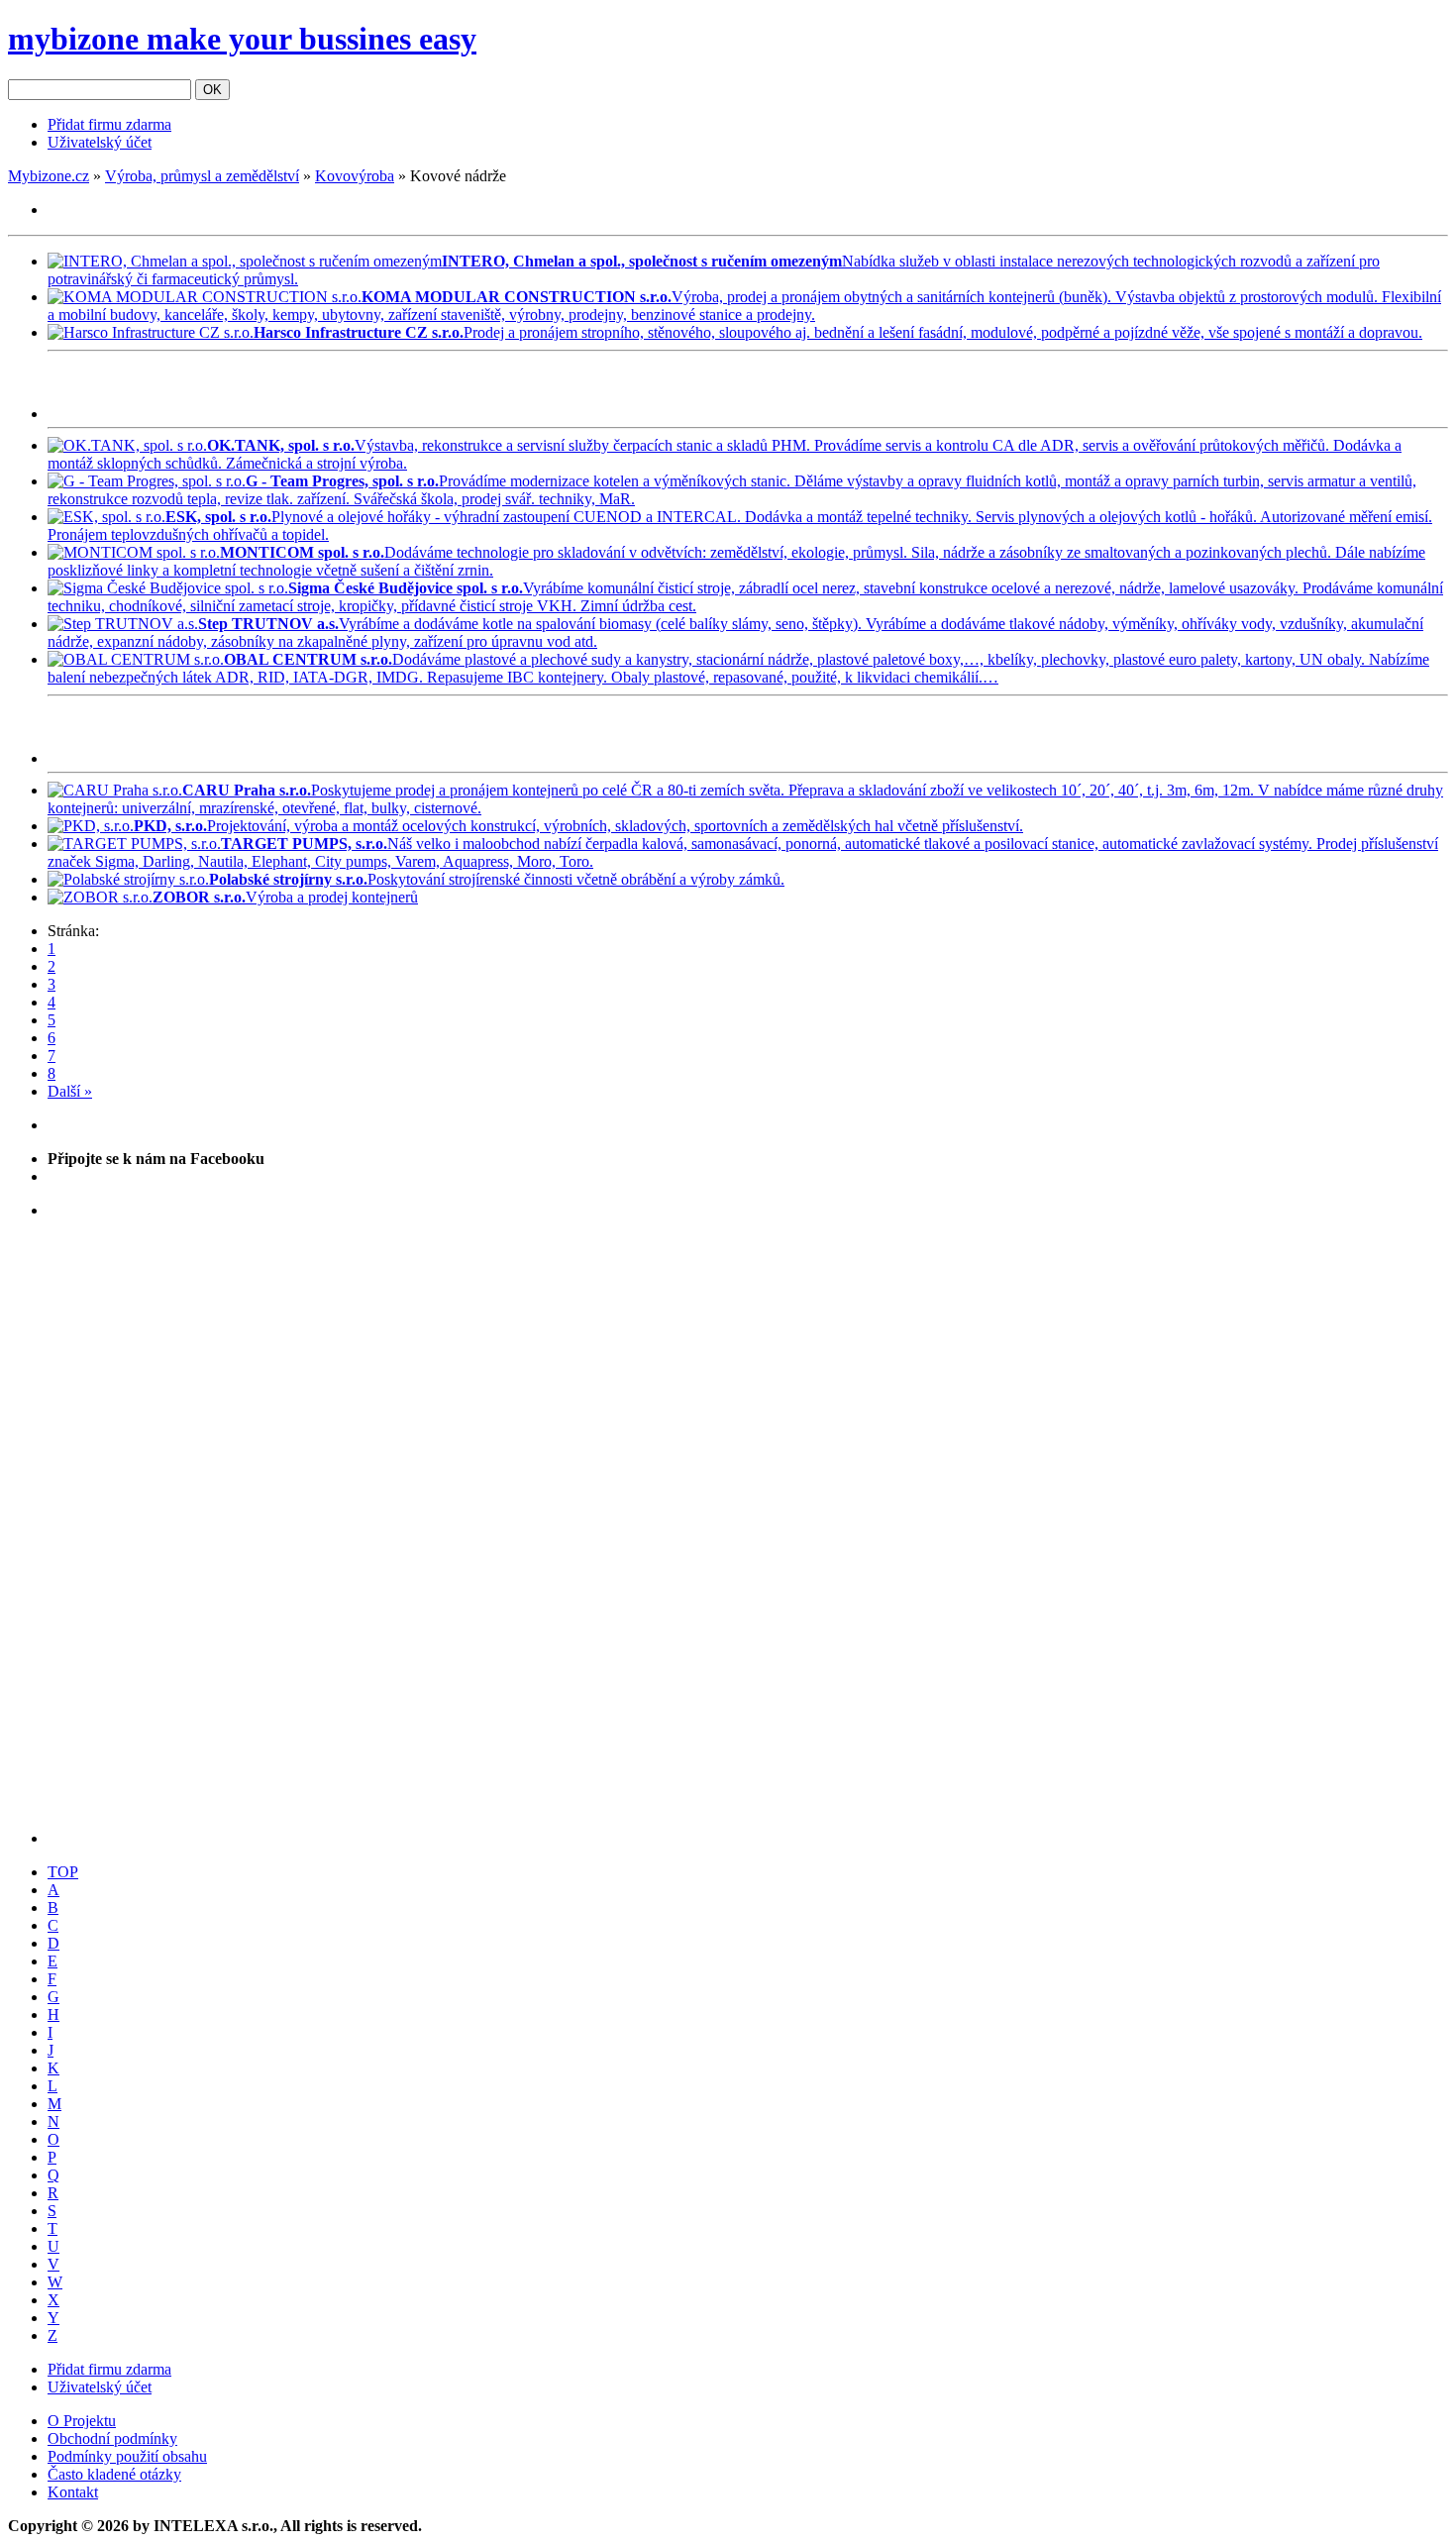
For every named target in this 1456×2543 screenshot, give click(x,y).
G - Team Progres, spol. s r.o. (342, 481)
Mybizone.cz (49, 176)
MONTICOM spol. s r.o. (302, 552)
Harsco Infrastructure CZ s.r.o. (359, 332)
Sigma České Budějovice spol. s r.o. (406, 588)
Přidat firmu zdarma (109, 124)
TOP (63, 1872)
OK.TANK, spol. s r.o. (281, 445)
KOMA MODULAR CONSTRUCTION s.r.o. (517, 297)
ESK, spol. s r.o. (218, 517)
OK (212, 90)
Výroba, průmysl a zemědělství (202, 176)
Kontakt (73, 2492)
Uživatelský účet (100, 142)
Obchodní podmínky (112, 2438)
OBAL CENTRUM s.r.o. (308, 659)
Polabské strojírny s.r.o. (288, 879)
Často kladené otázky (114, 2474)
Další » (70, 1091)
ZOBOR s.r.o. (199, 897)
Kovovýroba (355, 176)
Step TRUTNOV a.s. (268, 624)
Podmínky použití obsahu (127, 2456)
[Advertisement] (279, 389)
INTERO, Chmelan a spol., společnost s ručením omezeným (642, 261)
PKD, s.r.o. (170, 826)
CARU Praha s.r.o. (247, 790)
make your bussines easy (242, 39)
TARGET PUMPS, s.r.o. (304, 844)
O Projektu (82, 2421)
